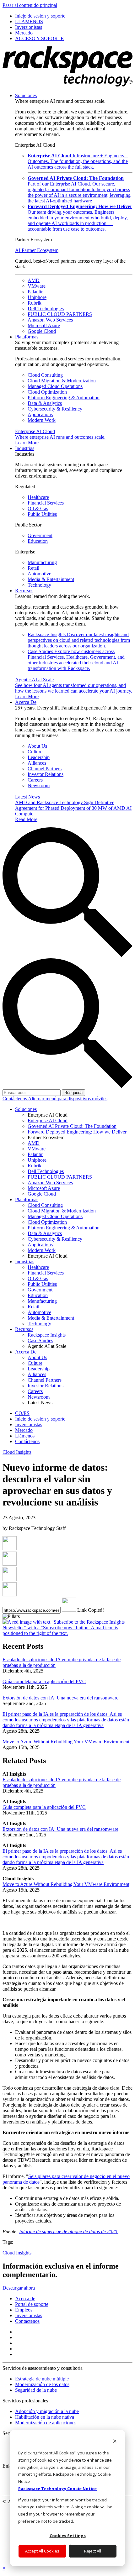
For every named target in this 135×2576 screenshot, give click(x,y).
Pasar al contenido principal (30, 5)
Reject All (93, 2551)
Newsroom (39, 785)
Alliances (37, 763)
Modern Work (42, 420)
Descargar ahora (19, 2288)
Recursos (24, 591)
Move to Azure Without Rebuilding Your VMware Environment (66, 1742)
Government (40, 535)
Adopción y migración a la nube (47, 2411)
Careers (35, 780)
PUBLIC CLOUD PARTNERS (60, 314)
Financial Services (46, 503)
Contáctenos (15, 1099)
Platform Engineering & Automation (64, 398)
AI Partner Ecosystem (37, 250)
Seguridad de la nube (36, 2390)
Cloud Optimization (47, 392)
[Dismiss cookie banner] (115, 2442)
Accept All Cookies (42, 2551)
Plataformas (27, 337)
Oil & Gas (38, 508)
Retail (33, 568)
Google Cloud (42, 331)
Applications (40, 414)
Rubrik (35, 303)
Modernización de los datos (42, 2384)
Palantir (35, 292)
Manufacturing (42, 562)
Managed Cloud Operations (55, 386)
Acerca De (26, 702)
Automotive (39, 574)
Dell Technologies (46, 309)
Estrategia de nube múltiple (42, 2379)
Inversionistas (29, 2315)
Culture (35, 752)
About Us (37, 746)
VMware (37, 286)
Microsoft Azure (44, 325)
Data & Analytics (45, 403)
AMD (34, 280)
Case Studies (76, 660)
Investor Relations (46, 774)
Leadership (39, 757)
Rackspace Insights (79, 640)
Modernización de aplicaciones (46, 2423)
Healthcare (38, 497)
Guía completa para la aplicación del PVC (44, 1681)
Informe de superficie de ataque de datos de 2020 (69, 2231)
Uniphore (37, 297)
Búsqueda (73, 1093)
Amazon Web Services (50, 320)
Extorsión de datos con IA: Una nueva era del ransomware (60, 1698)
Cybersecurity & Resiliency (55, 409)
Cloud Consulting (45, 375)
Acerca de (25, 2299)
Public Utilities (42, 514)
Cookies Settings (68, 2536)
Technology (39, 585)
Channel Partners (45, 769)
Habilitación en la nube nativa (45, 2417)
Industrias (25, 448)
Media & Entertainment (51, 579)
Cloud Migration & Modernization (62, 381)
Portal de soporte (32, 2304)
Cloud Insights (17, 1452)
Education (38, 541)
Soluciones (26, 95)
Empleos (24, 2310)
